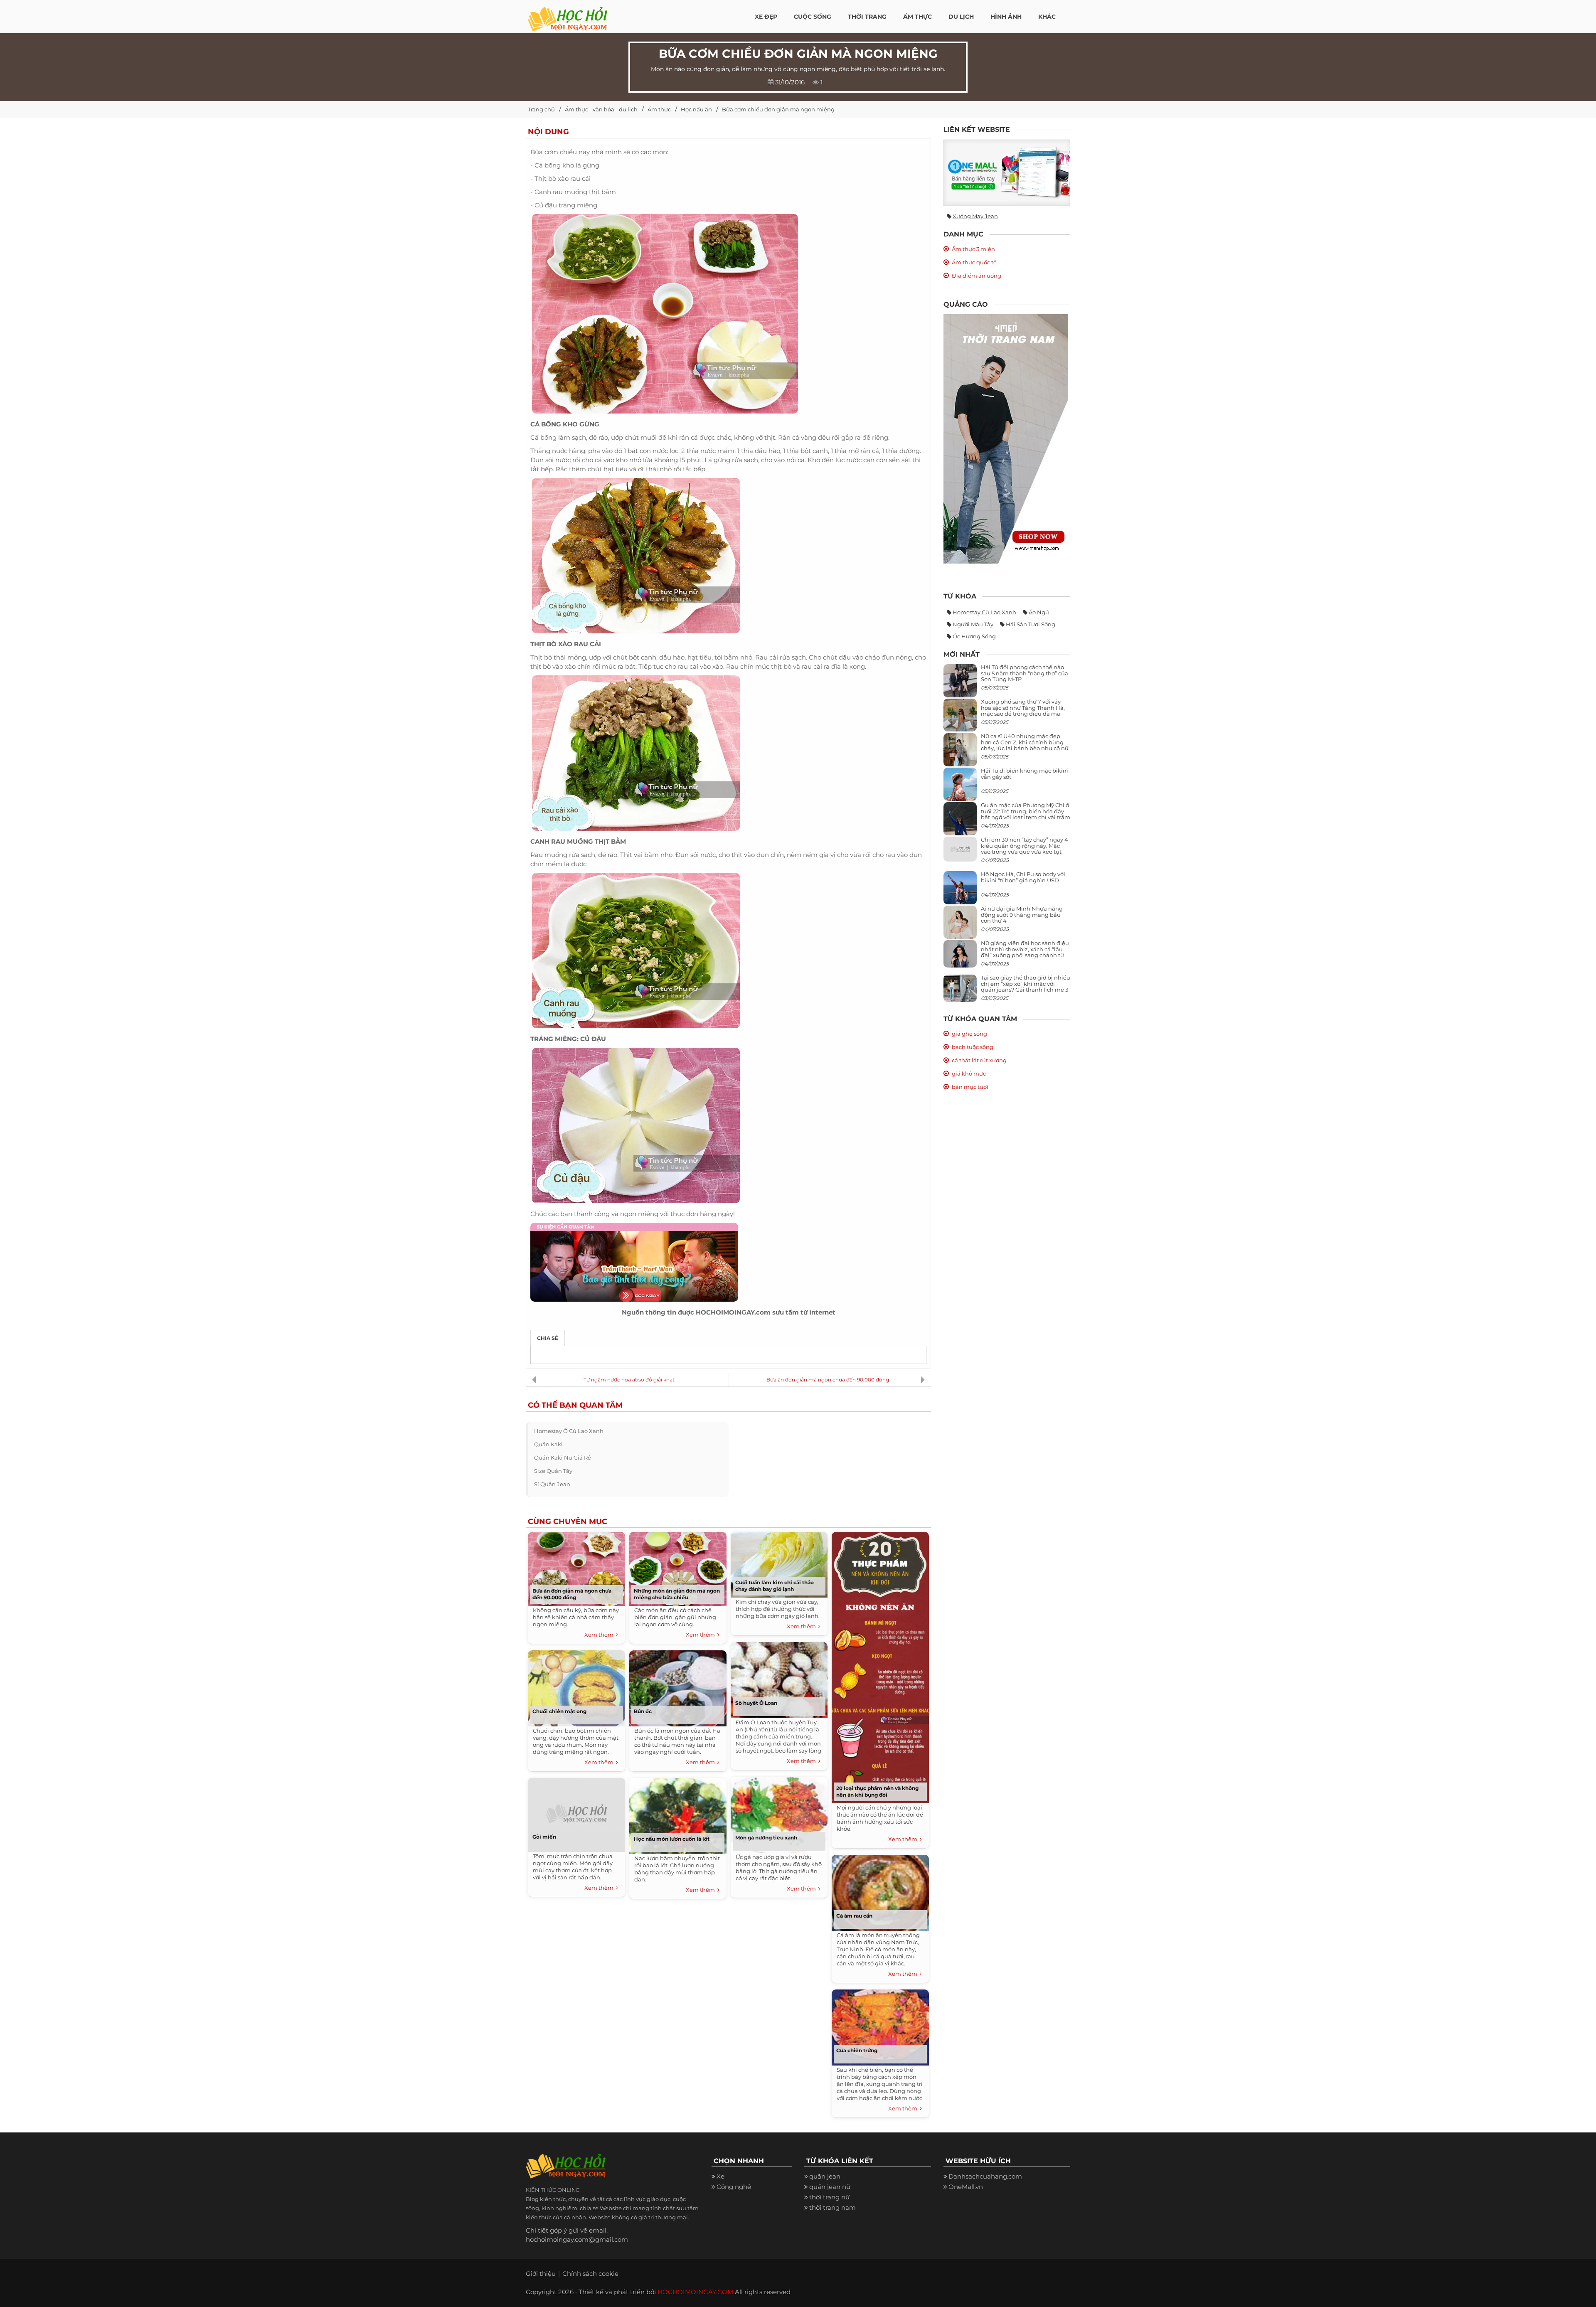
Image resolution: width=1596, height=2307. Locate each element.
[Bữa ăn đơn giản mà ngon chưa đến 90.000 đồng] (576, 1567)
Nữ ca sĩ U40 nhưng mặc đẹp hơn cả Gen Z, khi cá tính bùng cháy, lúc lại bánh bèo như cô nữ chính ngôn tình (1025, 745)
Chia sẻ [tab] (548, 1338)
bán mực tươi (970, 1087)
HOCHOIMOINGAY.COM (695, 2292)
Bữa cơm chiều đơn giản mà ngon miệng (778, 109)
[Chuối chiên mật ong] (576, 1686)
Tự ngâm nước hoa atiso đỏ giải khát (629, 1380)
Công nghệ (734, 2187)
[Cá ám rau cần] (880, 1891)
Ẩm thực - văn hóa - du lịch (601, 109)
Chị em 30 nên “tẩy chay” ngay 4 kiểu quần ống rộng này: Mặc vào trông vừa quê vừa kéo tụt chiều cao (1025, 848)
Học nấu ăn (696, 109)
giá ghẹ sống (969, 1034)
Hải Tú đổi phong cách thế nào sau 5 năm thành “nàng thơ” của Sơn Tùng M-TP (1025, 673)
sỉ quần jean (552, 1484)
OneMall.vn (966, 2187)
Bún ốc (643, 1711)
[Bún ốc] (678, 1686)
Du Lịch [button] (961, 17)
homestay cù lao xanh (984, 612)
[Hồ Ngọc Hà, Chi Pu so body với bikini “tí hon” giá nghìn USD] (960, 891)
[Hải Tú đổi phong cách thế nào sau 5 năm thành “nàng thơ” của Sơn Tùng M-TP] (960, 684)
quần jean (825, 2176)
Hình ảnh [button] (1006, 17)
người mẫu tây (973, 624)
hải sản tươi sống (1031, 624)
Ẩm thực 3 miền (973, 249)
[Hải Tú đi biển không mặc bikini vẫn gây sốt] (960, 788)
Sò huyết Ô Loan (756, 1703)
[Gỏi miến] (576, 1813)
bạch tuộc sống (973, 1047)
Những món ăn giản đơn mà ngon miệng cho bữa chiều (677, 1594)
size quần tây (553, 1471)
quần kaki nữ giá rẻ (563, 1458)
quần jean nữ (830, 2187)
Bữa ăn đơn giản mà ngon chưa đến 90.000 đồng (828, 1380)
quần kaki (548, 1444)
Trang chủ (541, 109)
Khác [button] (1047, 17)
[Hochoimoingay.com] (568, 15)
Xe (720, 2176)
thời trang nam (832, 2207)
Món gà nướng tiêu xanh (766, 1838)
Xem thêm (600, 1635)
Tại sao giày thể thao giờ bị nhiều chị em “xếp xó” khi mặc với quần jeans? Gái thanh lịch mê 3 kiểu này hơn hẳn (1026, 986)
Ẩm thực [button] (917, 17)
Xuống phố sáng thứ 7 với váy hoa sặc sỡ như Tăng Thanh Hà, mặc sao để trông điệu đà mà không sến (1023, 710)
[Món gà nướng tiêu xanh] (779, 1813)
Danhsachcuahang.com (985, 2176)
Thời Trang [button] (867, 17)
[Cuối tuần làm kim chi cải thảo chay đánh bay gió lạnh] (779, 1563)
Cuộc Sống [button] (813, 17)
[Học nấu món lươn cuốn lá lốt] (678, 1814)
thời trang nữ (829, 2197)
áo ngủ (1039, 612)
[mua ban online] (1007, 173)
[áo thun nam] (1006, 438)
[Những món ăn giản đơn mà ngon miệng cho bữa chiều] (678, 1567)
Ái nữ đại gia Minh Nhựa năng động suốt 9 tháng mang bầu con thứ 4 (1022, 915)
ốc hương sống (974, 636)
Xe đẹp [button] (766, 17)
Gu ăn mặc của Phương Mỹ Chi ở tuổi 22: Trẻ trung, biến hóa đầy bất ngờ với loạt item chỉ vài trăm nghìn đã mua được (1026, 814)
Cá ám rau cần (854, 1916)
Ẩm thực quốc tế (974, 262)
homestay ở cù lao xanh (569, 1431)
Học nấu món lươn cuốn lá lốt (672, 1839)
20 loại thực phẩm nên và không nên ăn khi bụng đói (877, 1791)
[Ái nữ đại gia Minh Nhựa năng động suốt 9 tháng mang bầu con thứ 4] (960, 927)
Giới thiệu (541, 2274)
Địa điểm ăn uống (977, 276)
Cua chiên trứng (857, 2050)
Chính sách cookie (590, 2274)
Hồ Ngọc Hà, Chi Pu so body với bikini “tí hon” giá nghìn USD (1023, 877)
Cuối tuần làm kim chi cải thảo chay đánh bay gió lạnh (775, 1586)
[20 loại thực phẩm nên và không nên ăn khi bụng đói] (880, 1666)
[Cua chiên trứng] (880, 2026)
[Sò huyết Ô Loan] (779, 1678)
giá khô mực (969, 1073)
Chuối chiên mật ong (559, 1711)
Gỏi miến (544, 1837)
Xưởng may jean (975, 216)
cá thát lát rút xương (979, 1060)
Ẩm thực (659, 109)
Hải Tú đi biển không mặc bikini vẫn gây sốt (1025, 773)
